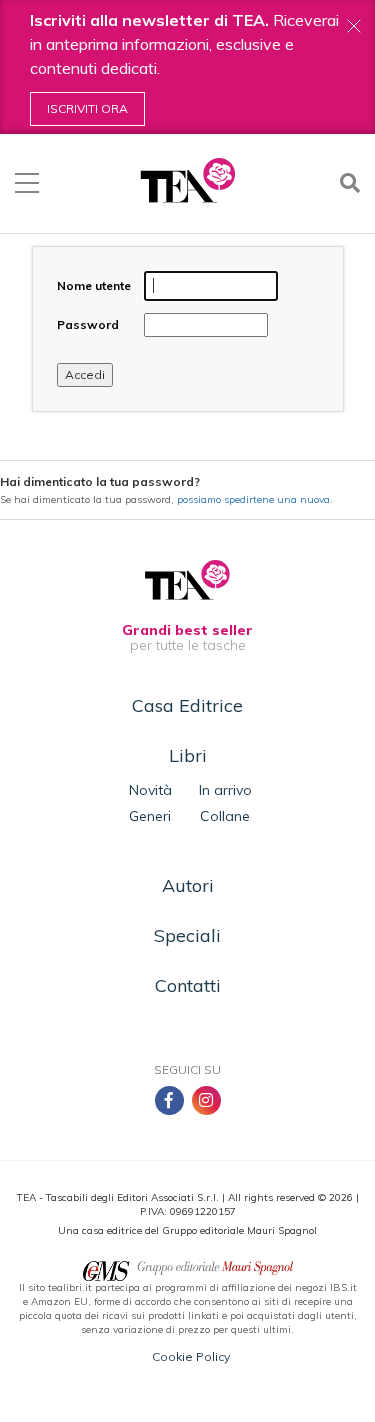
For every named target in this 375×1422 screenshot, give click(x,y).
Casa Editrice (187, 705)
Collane (225, 816)
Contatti (188, 985)
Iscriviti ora (87, 108)
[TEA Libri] (187, 180)
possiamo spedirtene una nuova (253, 499)
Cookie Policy (191, 1356)
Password (88, 324)
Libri (188, 755)
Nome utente (94, 285)
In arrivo (225, 790)
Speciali (187, 935)
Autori (188, 885)
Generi (150, 816)
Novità (150, 790)
